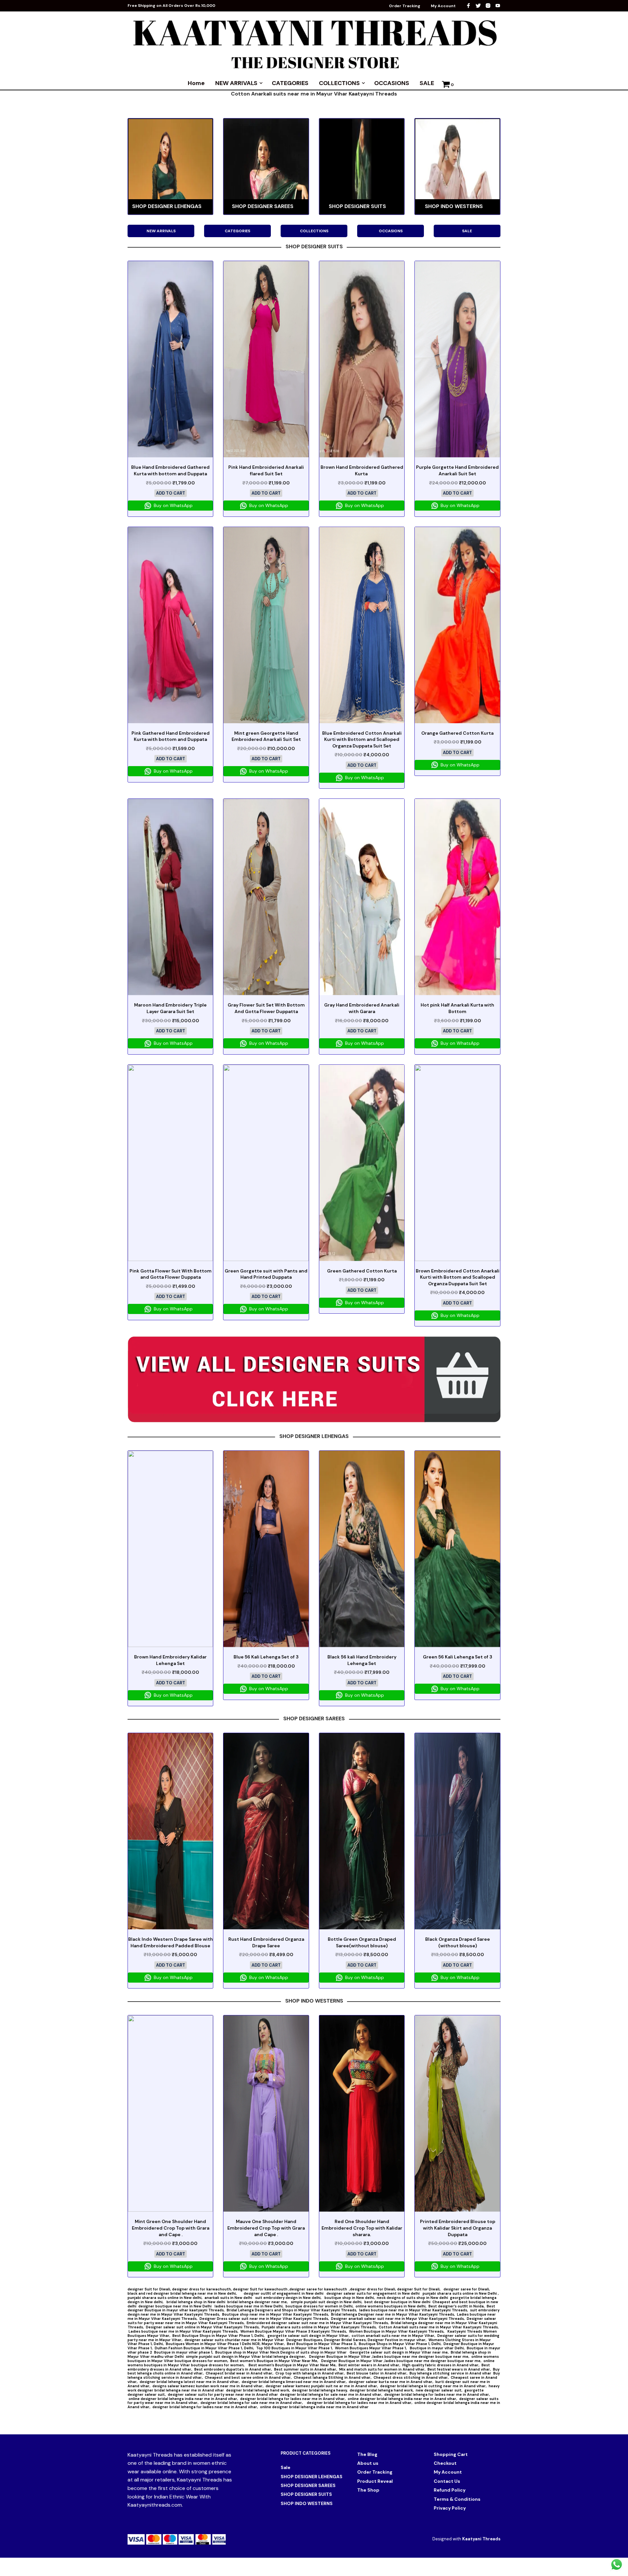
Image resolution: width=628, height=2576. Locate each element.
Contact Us (447, 2481)
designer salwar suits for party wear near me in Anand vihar (223, 2394)
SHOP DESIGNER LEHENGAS (312, 2477)
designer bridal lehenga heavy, (320, 2390)
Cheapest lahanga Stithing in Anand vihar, (333, 2377)
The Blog (367, 2454)
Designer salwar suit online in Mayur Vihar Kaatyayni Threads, (203, 2327)
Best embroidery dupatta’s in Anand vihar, (233, 2369)
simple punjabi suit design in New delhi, (327, 2302)
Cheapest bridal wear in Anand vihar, (240, 2373)
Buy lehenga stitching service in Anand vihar (450, 2373)
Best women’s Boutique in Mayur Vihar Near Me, (275, 2361)
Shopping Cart (451, 2454)
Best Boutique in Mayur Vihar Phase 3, (322, 2344)
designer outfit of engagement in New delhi (284, 2293)
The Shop (368, 2490)
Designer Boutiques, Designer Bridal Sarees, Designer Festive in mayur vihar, (356, 2340)
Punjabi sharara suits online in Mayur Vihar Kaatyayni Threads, (319, 2327)
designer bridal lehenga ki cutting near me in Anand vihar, (433, 2386)
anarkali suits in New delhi (229, 2298)
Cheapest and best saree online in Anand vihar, (248, 2377)
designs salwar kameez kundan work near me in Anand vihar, (208, 2386)
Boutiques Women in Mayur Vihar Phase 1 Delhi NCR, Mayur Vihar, (225, 2344)
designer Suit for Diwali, (150, 2289)
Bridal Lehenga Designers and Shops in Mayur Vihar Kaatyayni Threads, (292, 2310)
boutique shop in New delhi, (350, 2298)
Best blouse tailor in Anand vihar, (377, 2373)
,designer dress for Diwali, (373, 2289)
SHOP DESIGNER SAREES (308, 2485)
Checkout (445, 2463)
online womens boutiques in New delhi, (391, 2306)
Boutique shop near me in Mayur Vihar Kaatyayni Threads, (276, 2314)
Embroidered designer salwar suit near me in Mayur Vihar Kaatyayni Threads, (318, 2323)
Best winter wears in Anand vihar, (369, 2365)
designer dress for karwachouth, (202, 2289)
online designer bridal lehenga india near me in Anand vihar (314, 2407)
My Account (443, 6)
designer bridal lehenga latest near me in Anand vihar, (190, 2382)
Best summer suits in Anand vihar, (306, 2369)
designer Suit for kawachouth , (261, 2289)
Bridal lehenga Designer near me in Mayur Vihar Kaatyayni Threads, (393, 2314)
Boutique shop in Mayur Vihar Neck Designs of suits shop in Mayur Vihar (281, 2352)
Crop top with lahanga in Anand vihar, (310, 2373)
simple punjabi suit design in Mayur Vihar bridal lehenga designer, (246, 2357)
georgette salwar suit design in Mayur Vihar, (309, 2336)
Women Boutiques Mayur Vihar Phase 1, (371, 2348)
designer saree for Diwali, (467, 2289)
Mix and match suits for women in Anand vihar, (382, 2369)
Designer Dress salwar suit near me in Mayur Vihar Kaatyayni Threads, (264, 2319)
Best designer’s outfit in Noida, (457, 2306)
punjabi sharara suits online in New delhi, (165, 2298)
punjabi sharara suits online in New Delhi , (461, 2293)
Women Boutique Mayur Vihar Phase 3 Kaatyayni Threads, (294, 2331)
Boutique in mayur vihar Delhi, (437, 2348)
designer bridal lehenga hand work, (258, 2390)
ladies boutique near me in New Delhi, (249, 2306)
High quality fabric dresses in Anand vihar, (441, 2365)
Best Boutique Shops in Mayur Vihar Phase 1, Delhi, (219, 2336)
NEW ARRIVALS (236, 83)
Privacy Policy (450, 2508)
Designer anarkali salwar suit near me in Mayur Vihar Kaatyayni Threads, (398, 2319)
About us (368, 2463)
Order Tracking (405, 6)
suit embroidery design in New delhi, (289, 2298)
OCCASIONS (392, 83)
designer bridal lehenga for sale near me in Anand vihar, (331, 2394)
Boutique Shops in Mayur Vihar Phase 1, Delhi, (400, 2344)
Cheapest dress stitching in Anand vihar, (411, 2377)
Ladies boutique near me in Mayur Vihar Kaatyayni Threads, (183, 2331)
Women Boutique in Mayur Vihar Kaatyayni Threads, (397, 2331)
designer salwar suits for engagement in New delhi (374, 2293)
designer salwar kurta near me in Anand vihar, (391, 2382)
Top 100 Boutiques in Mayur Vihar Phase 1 (294, 2348)
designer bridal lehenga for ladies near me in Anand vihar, (437, 2394)
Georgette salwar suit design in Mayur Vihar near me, (399, 2352)
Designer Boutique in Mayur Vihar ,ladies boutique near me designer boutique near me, (389, 2357)
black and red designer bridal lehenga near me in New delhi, (186, 2293)
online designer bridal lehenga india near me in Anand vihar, (183, 2399)
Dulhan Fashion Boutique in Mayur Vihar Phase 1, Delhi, (204, 2348)
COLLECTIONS (339, 83)
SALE (427, 83)
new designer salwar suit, (439, 2390)
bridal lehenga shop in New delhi (196, 2302)
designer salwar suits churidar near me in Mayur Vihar (234, 2340)
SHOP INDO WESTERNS (307, 2503)
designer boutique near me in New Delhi (175, 2306)
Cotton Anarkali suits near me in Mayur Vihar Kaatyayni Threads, (439, 2327)
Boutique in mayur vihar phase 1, (184, 2352)
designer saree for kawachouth (319, 2289)
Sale (286, 2467)
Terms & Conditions (457, 2499)
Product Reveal (375, 2481)
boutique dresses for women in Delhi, (320, 2306)
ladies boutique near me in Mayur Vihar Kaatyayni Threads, (414, 2310)
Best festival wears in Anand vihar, (459, 2369)
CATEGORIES (290, 83)
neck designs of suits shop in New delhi (412, 2298)
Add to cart (171, 493)
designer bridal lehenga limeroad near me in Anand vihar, (294, 2382)
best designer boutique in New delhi (397, 2302)
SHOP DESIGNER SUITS (306, 2494)
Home (196, 83)
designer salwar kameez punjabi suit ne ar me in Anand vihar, (322, 2386)
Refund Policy (450, 2490)
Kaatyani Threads (481, 2539)
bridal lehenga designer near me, (258, 2302)
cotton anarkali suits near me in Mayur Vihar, (393, 2336)
